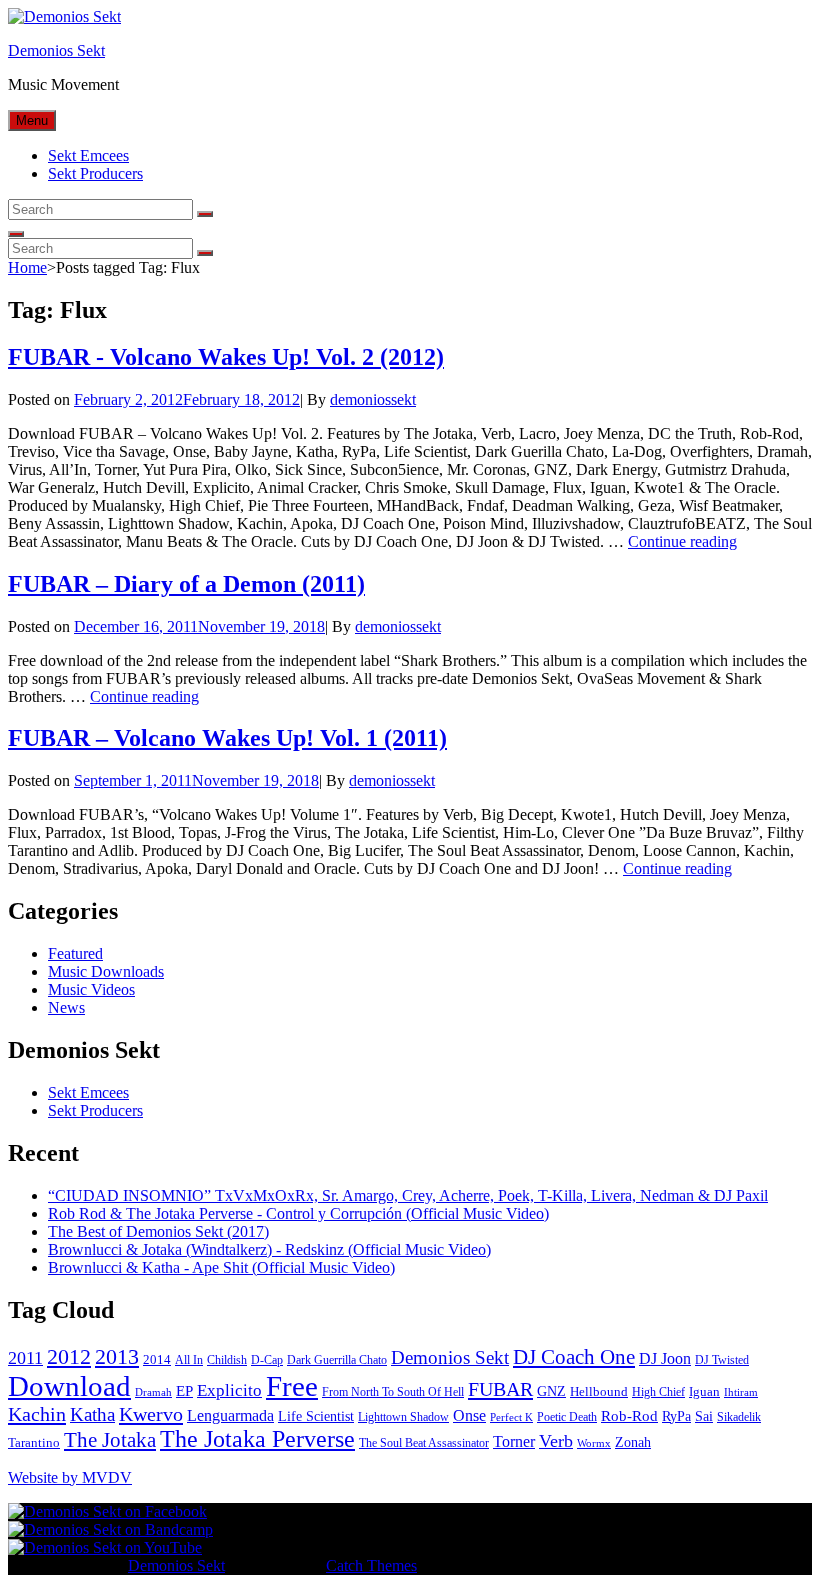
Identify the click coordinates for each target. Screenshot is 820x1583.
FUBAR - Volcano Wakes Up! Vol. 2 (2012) (226, 357)
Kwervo (151, 1414)
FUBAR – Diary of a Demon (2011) (186, 584)
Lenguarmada (230, 1415)
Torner (514, 1441)
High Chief (658, 1392)
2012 (69, 1357)
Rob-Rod (629, 1416)
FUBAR (500, 1389)
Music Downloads (106, 971)
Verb (556, 1441)
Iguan (704, 1391)
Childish (227, 1360)
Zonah (633, 1442)
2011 (25, 1358)
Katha (92, 1414)
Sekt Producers (95, 173)
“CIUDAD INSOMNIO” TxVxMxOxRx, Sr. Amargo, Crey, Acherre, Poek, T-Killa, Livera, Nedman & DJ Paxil (408, 1195)
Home (27, 267)
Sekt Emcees (88, 155)
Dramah (153, 1392)
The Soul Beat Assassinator (424, 1443)
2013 (117, 1356)
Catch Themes (371, 1565)
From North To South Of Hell (393, 1392)
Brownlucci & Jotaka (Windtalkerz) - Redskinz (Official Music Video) (269, 1249)
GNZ (551, 1391)
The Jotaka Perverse (257, 1439)
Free (292, 1386)
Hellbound (599, 1391)
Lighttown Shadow (403, 1417)
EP (184, 1391)
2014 (157, 1359)
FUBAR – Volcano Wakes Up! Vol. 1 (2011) (227, 738)
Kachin (37, 1414)
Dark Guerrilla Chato (337, 1360)
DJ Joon (665, 1358)
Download (69, 1386)
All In (189, 1360)
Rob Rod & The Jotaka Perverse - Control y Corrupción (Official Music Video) (298, 1213)
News (66, 1007)
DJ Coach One (574, 1357)
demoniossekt (373, 399)
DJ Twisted (722, 1360)
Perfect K (511, 1417)
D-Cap (267, 1360)
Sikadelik (739, 1417)
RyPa (676, 1416)
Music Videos (91, 989)
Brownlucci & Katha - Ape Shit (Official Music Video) (221, 1267)
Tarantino (34, 1442)
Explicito (229, 1390)
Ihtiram (741, 1392)
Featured (75, 953)
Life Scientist (316, 1416)
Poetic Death (567, 1417)
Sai (704, 1416)
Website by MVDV (70, 1477)
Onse (469, 1415)
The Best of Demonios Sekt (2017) (158, 1231)
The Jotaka (110, 1440)
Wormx (594, 1443)
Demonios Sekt (56, 50)
